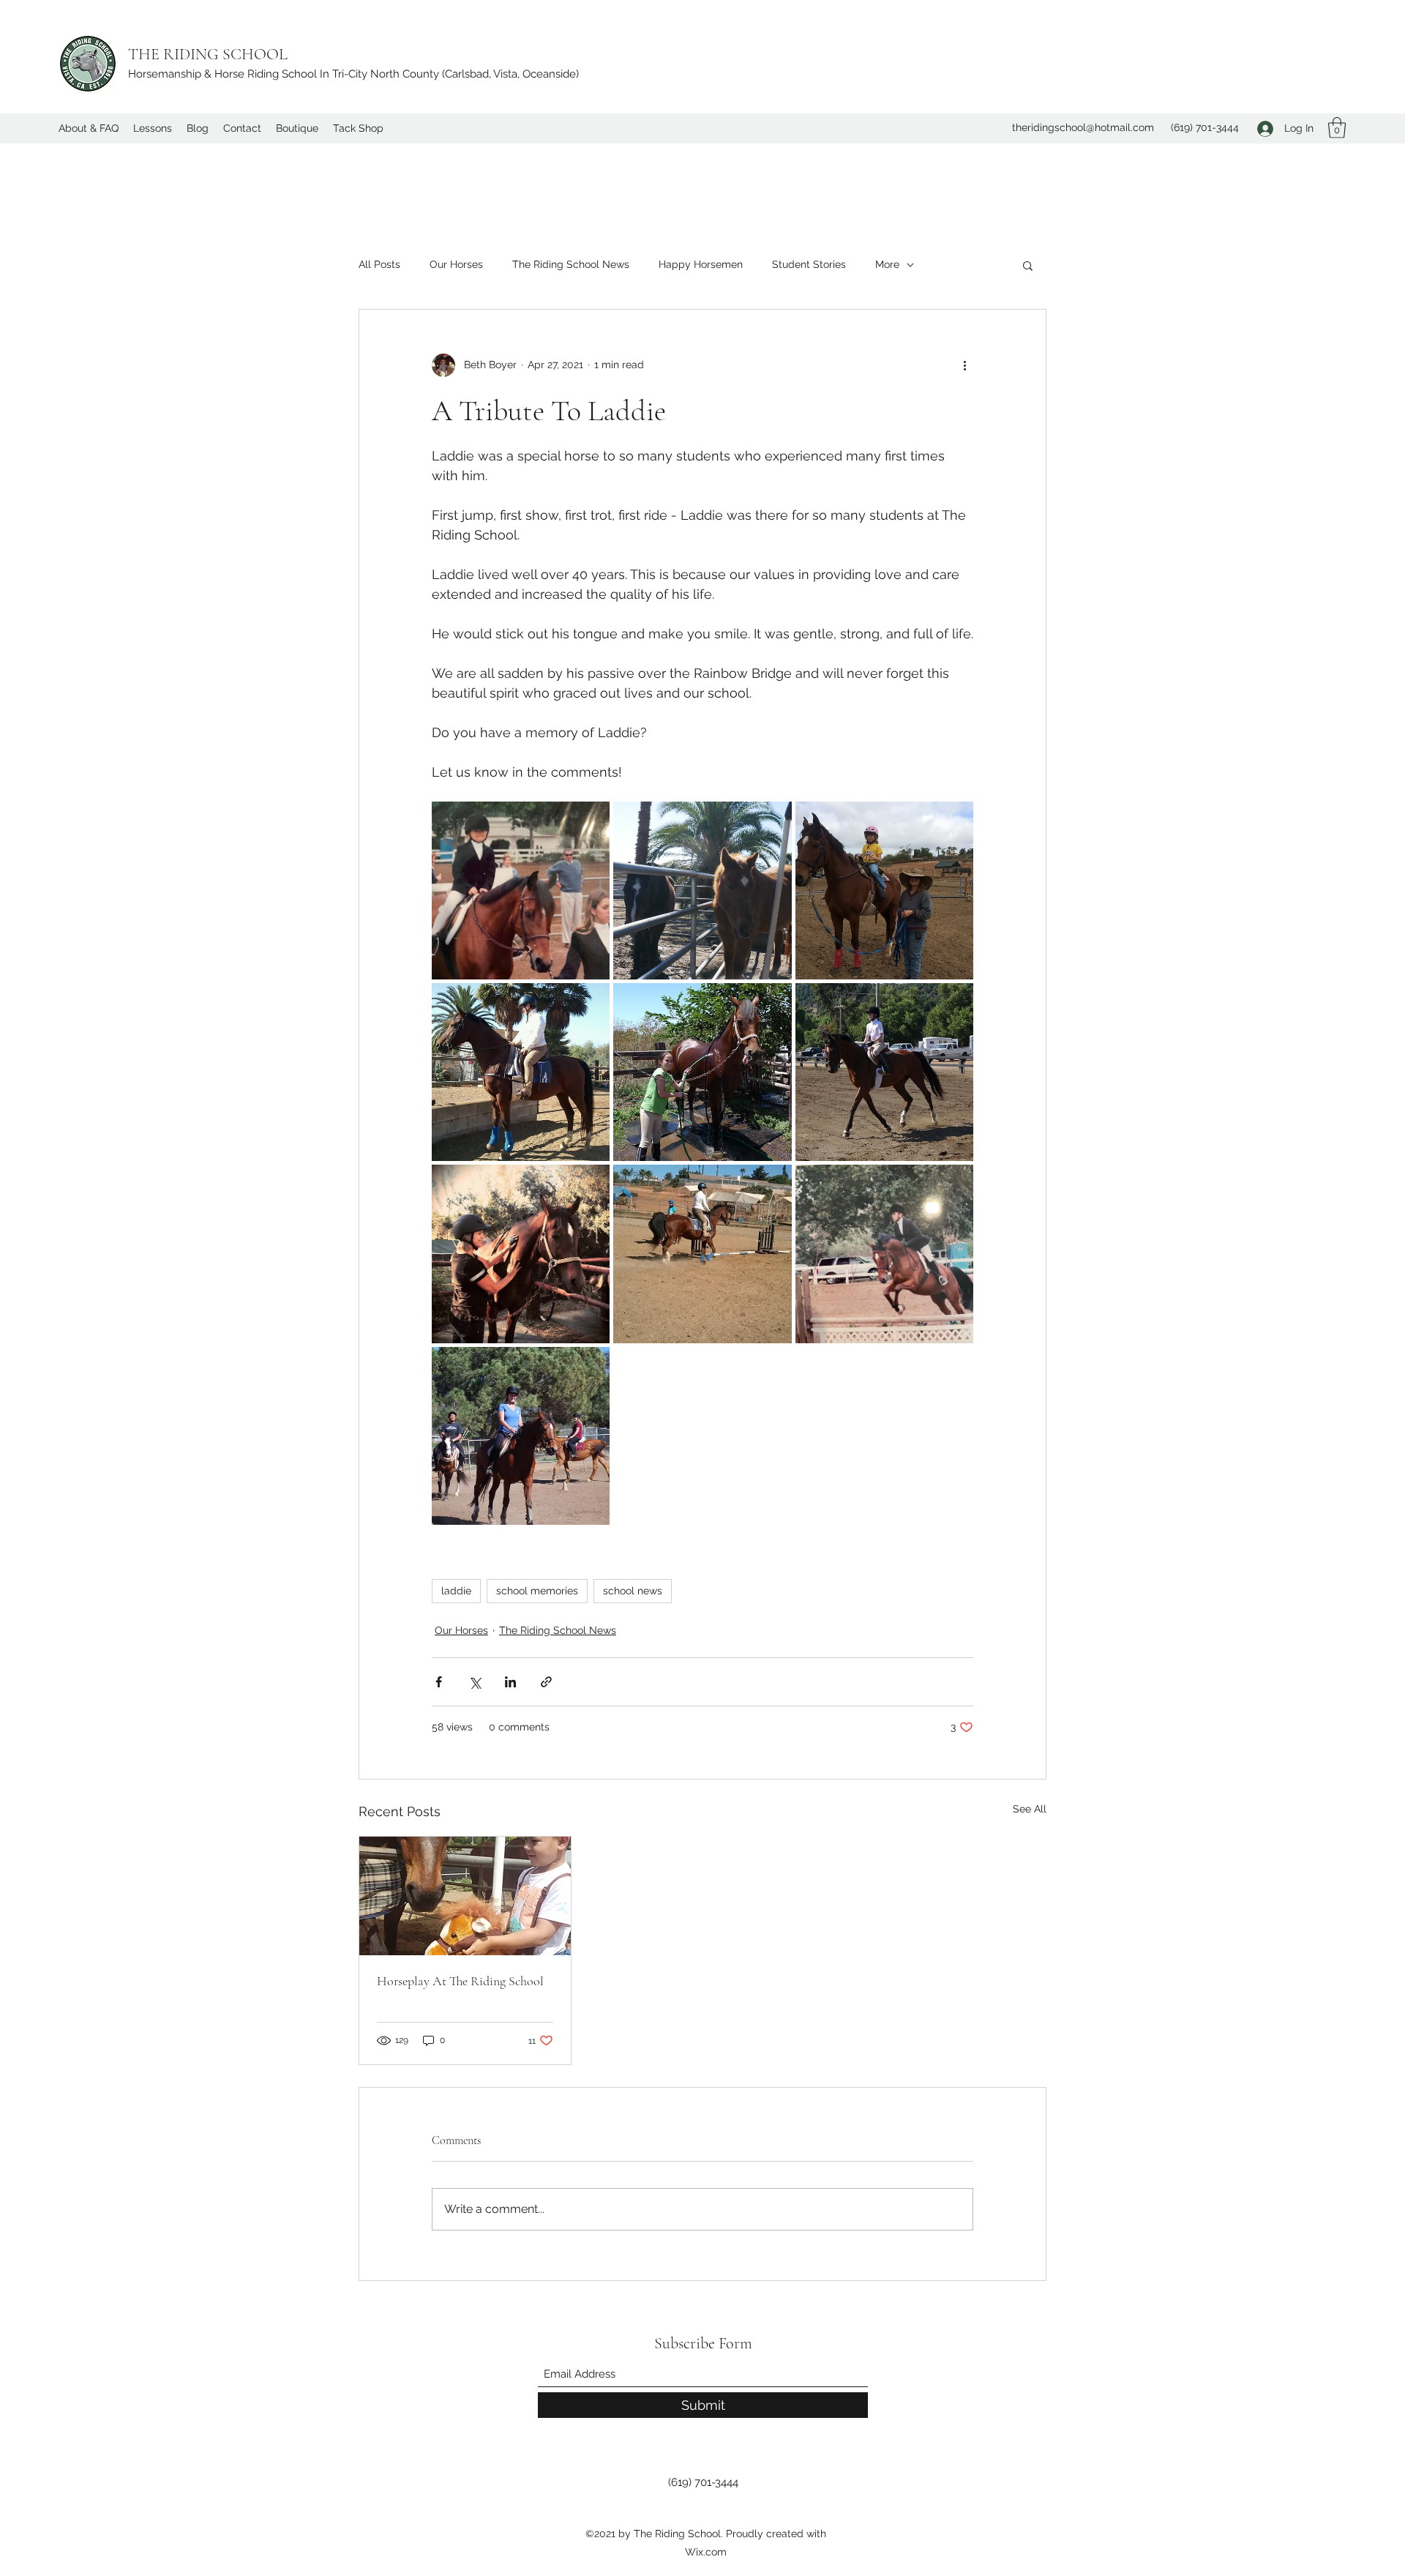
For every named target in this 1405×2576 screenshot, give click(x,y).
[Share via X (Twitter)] (475, 1682)
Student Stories (809, 264)
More (887, 264)
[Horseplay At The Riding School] (465, 1896)
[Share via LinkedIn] (510, 1682)
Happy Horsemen (701, 264)
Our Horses (456, 264)
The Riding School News (571, 264)
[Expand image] (521, 891)
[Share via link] (546, 1682)
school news (633, 1591)
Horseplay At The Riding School (460, 1981)
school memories (537, 1591)
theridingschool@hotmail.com (1083, 127)
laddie (456, 1591)
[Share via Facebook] (439, 1682)
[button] (1337, 128)
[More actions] (964, 365)
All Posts (379, 264)
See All (1030, 1809)
